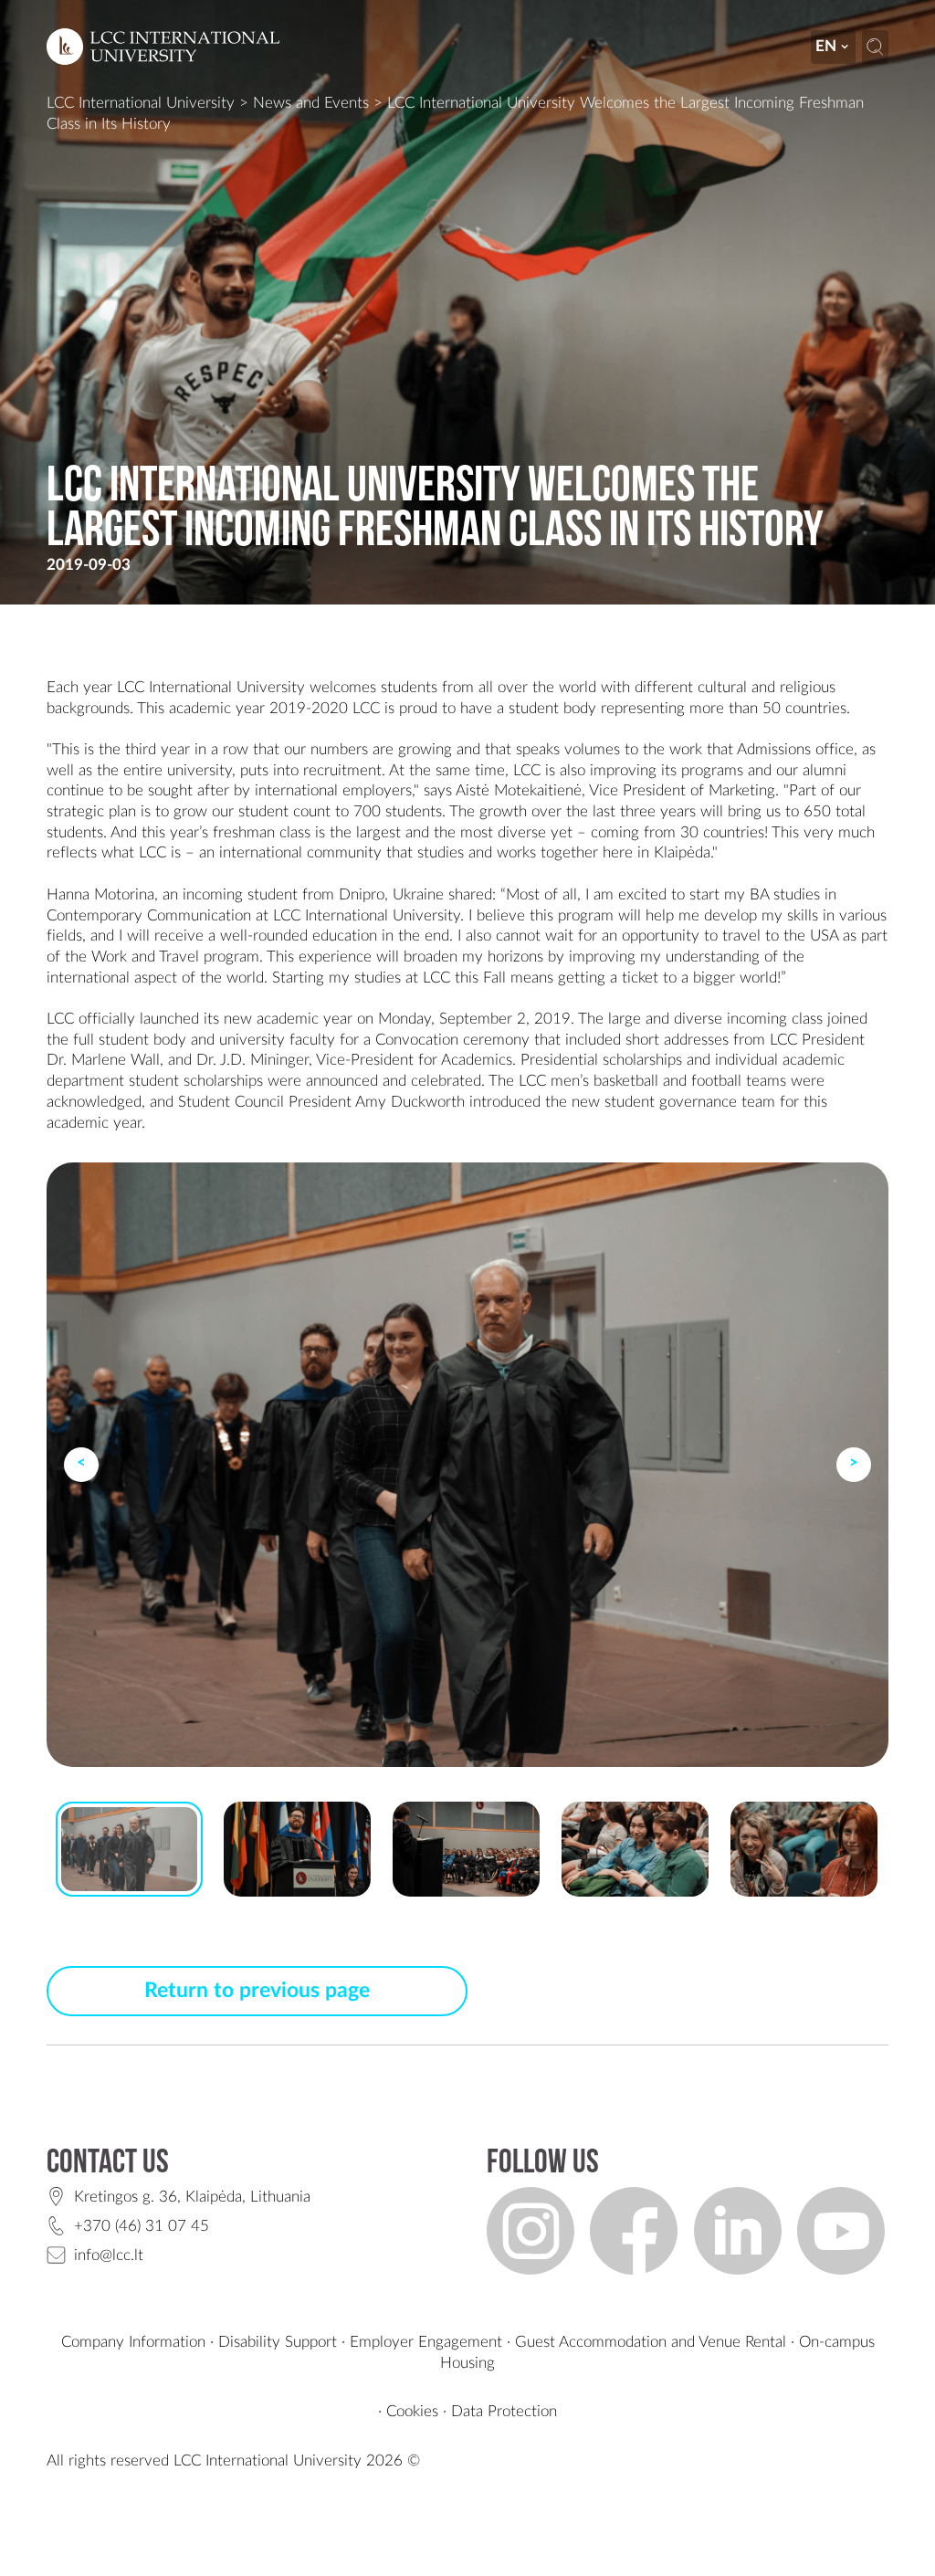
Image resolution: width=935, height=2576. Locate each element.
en (826, 46)
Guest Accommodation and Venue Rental (651, 2342)
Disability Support (278, 2342)
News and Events (311, 103)
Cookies (412, 2411)
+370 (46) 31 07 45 (142, 2226)
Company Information (133, 2342)
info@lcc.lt (109, 2255)
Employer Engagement (426, 2342)
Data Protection (504, 2411)
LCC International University (141, 103)
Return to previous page (257, 1991)
